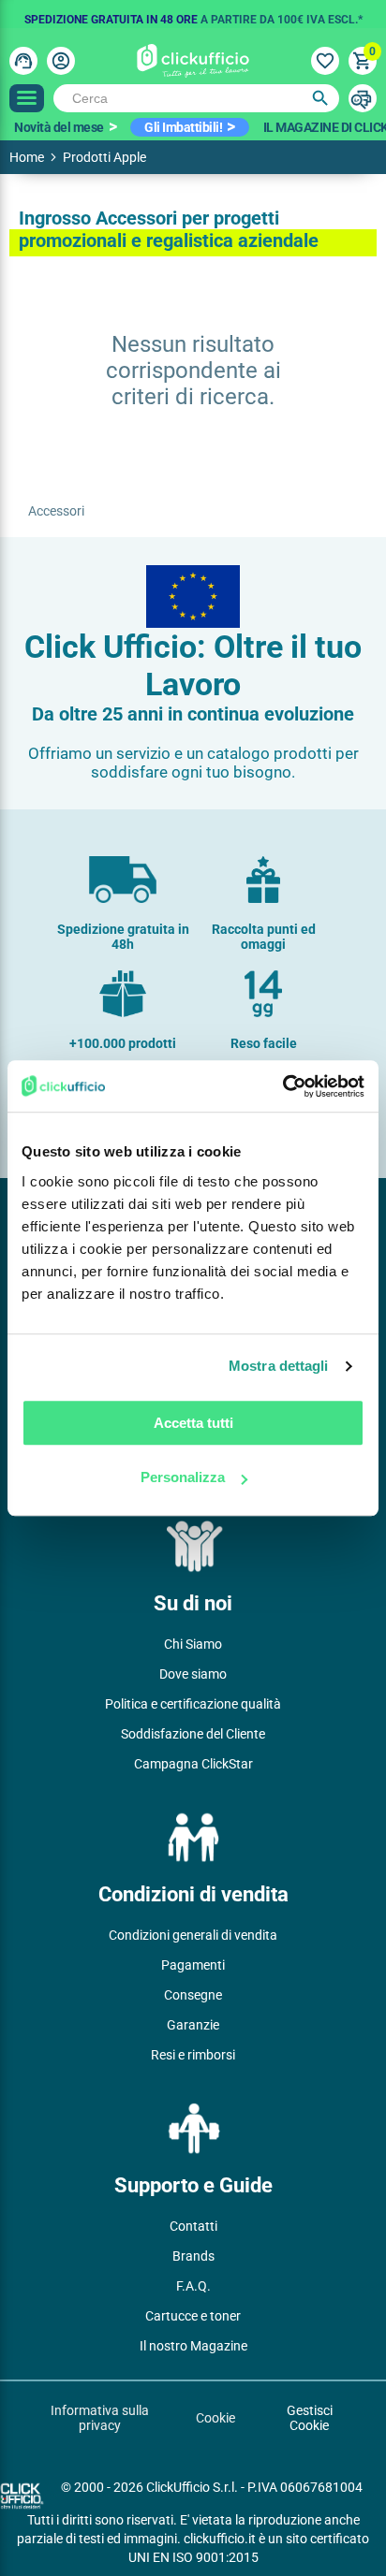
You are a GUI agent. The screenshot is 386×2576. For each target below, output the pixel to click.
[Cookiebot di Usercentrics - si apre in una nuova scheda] (282, 1086)
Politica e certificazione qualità (193, 1704)
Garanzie (193, 2025)
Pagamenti (193, 1965)
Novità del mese (59, 127)
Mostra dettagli (279, 1366)
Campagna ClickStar (193, 1764)
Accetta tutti (193, 1423)
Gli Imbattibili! (183, 127)
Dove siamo (193, 1674)
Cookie (215, 2418)
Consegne (193, 1995)
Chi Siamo (193, 1644)
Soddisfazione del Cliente (193, 1734)
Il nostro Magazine (193, 2346)
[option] (193, 14)
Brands (193, 2256)
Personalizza (183, 1477)
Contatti (193, 2226)
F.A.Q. (193, 2286)
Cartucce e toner (193, 2316)
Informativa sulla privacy (100, 2418)
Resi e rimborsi (193, 2055)
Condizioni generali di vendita (193, 1935)
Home (27, 157)
